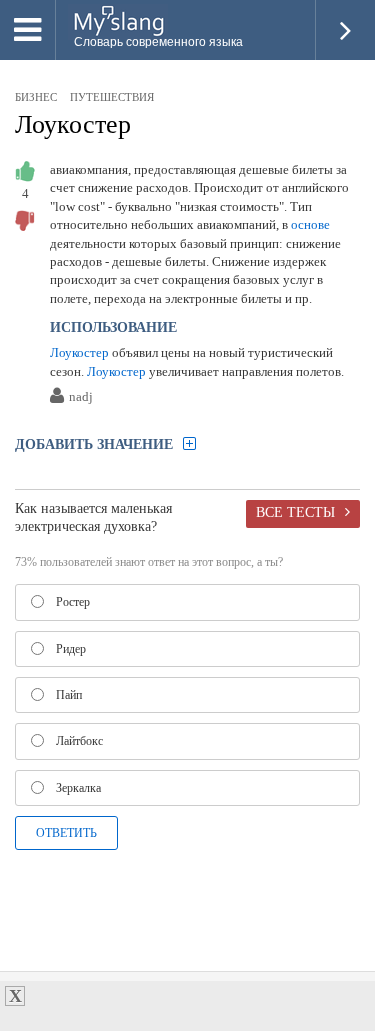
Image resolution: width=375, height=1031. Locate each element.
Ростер (73, 602)
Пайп (69, 695)
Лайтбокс (79, 741)
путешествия (112, 97)
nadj (81, 397)
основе (310, 224)
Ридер (71, 649)
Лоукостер (73, 124)
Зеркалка (78, 788)
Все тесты (295, 512)
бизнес (36, 97)
